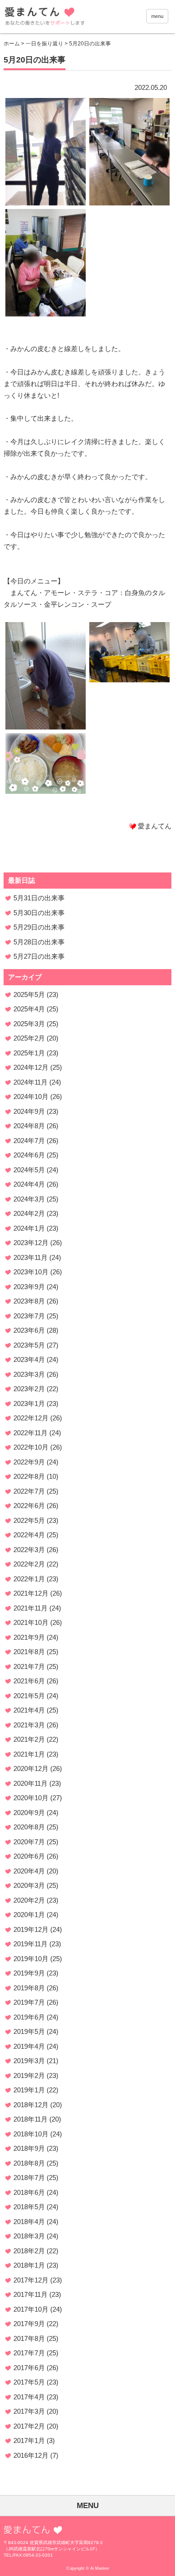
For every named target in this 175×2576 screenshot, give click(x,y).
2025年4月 (29, 1009)
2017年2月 (29, 2426)
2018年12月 (31, 2105)
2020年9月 (29, 1813)
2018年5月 (29, 2207)
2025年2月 (29, 1038)
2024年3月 (29, 1199)
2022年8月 (29, 1476)
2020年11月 (31, 1783)
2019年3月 (29, 2061)
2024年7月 (29, 1141)
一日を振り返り (44, 44)
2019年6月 (29, 2017)
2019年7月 (29, 2002)
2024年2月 (29, 1213)
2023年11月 (31, 1257)
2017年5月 (29, 2382)
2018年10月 (31, 2134)
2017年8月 (29, 2338)
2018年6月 (29, 2192)
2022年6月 (29, 1506)
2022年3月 (29, 1550)
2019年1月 (29, 2090)
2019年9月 (29, 1973)
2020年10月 (31, 1798)
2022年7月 (29, 1491)
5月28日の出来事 (39, 942)
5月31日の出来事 (39, 898)
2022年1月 (29, 1579)
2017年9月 (29, 2324)
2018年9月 (29, 2148)
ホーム (12, 44)
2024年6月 (29, 1155)
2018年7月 (29, 2178)
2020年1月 (29, 1915)
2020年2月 (29, 1900)
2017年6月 (29, 2368)
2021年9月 (29, 1637)
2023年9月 (29, 1287)
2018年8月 (29, 2163)
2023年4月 (29, 1359)
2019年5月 (29, 2031)
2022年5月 (29, 1520)
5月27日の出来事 (39, 956)
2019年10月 (31, 1959)
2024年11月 (31, 1082)
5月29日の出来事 (39, 927)
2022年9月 (29, 1462)
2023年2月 (29, 1389)
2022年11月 (31, 1433)
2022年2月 (29, 1564)
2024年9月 (29, 1111)
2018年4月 (29, 2222)
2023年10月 (31, 1272)
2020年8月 (29, 1827)
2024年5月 (29, 1170)
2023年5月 (29, 1345)
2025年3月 (29, 1024)
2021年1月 (29, 1754)
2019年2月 (29, 2075)
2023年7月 (29, 1316)
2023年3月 (29, 1374)
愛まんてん (66, 18)
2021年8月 (29, 1652)
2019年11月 (31, 1944)
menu (157, 16)
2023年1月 (29, 1404)
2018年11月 (31, 2119)
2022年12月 (31, 1418)
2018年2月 (29, 2251)
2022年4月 (29, 1535)
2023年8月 (29, 1301)
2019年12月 (31, 1929)
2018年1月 (29, 2265)
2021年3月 (29, 1725)
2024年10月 (31, 1097)
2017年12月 (31, 2280)
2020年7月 (29, 1842)
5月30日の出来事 (39, 913)
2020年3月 (29, 1885)
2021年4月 (29, 1710)
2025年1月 (29, 1053)
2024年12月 (31, 1067)
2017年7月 (29, 2353)
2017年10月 (31, 2309)
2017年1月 (29, 2440)
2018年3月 (29, 2236)
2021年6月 (29, 1681)
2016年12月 (31, 2455)
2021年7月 (29, 1666)
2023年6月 (29, 1330)
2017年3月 (29, 2411)
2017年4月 (29, 2397)
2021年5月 (29, 1696)
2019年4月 (29, 2046)
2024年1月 (29, 1228)
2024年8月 (29, 1126)
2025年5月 (29, 994)
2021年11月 (31, 1608)
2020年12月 (31, 1768)
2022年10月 (31, 1447)
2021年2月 (29, 1739)
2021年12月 (31, 1593)
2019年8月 (29, 1988)
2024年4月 (29, 1184)
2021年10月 (31, 1622)
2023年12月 (31, 1243)
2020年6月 (29, 1856)
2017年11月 (31, 2294)
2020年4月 (29, 1871)
